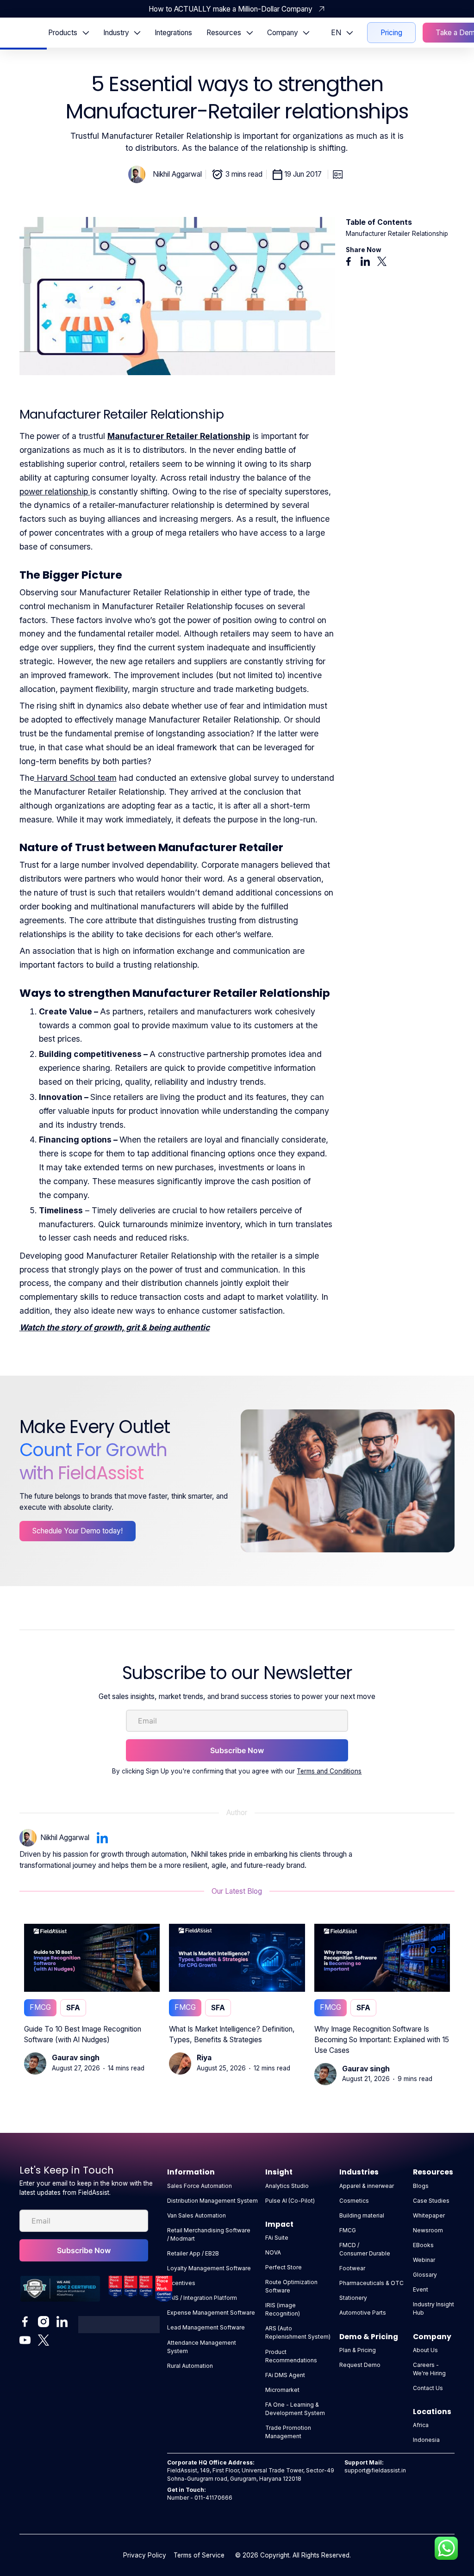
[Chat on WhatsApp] (446, 2548)
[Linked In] (62, 2322)
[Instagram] (44, 2322)
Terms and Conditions (329, 1771)
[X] (44, 2340)
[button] (68, 32)
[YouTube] (25, 2340)
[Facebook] (25, 2322)
